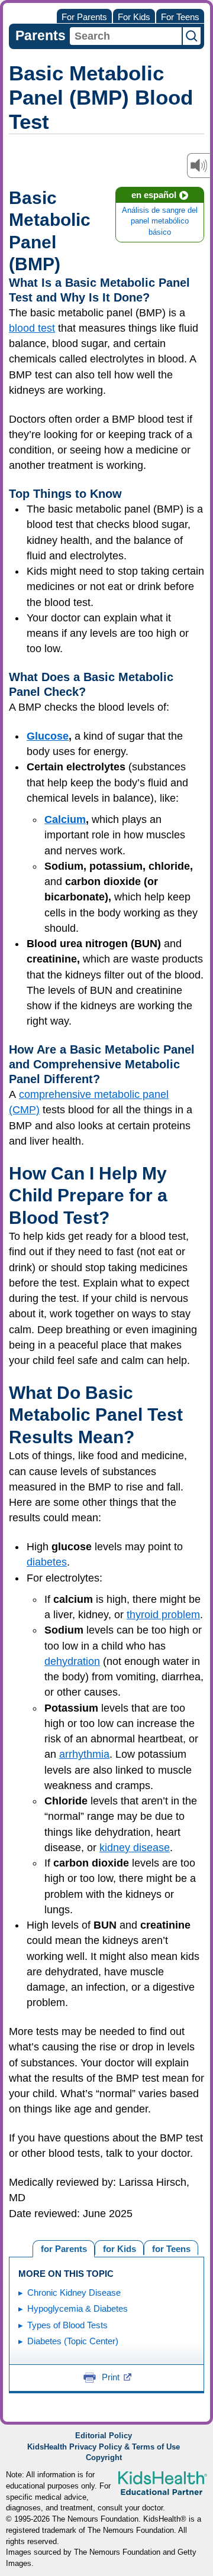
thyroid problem (163, 1615)
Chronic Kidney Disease (74, 2293)
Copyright (104, 2458)
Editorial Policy (104, 2436)
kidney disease (135, 1848)
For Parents (84, 17)
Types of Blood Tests (67, 2325)
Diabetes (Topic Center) (73, 2341)
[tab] (171, 2248)
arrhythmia (84, 1754)
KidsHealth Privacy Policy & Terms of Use (104, 2447)
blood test (32, 328)
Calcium (65, 819)
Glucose (48, 736)
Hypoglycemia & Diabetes (78, 2308)
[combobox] (126, 36)
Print (111, 2377)
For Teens (180, 17)
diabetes (47, 1562)
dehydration (72, 1661)
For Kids (134, 17)
